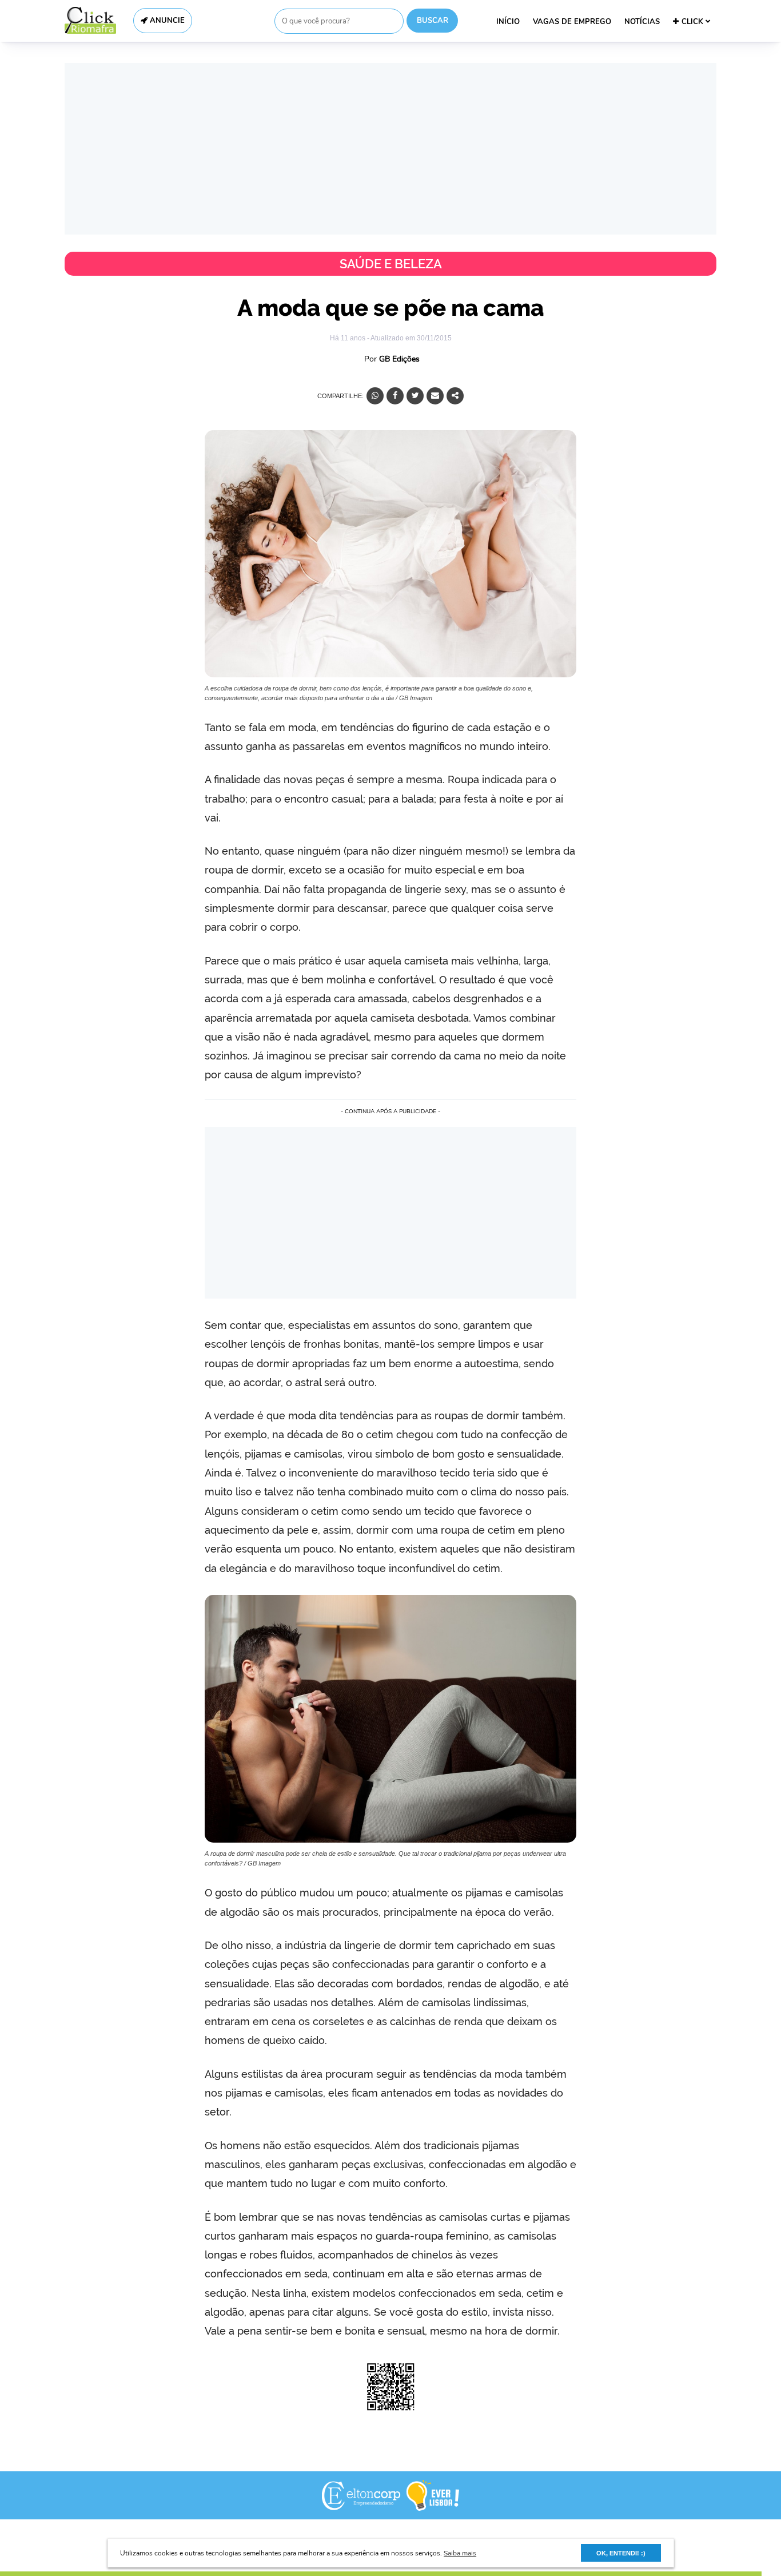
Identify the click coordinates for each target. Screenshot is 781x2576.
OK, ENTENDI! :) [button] (621, 2553)
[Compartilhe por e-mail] (435, 396)
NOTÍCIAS (642, 22)
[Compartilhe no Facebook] (395, 396)
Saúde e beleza (391, 264)
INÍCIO (508, 22)
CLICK (694, 22)
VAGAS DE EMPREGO (572, 22)
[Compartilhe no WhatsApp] (375, 396)
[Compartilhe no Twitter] (415, 396)
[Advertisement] (390, 149)
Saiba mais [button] (460, 2553)
